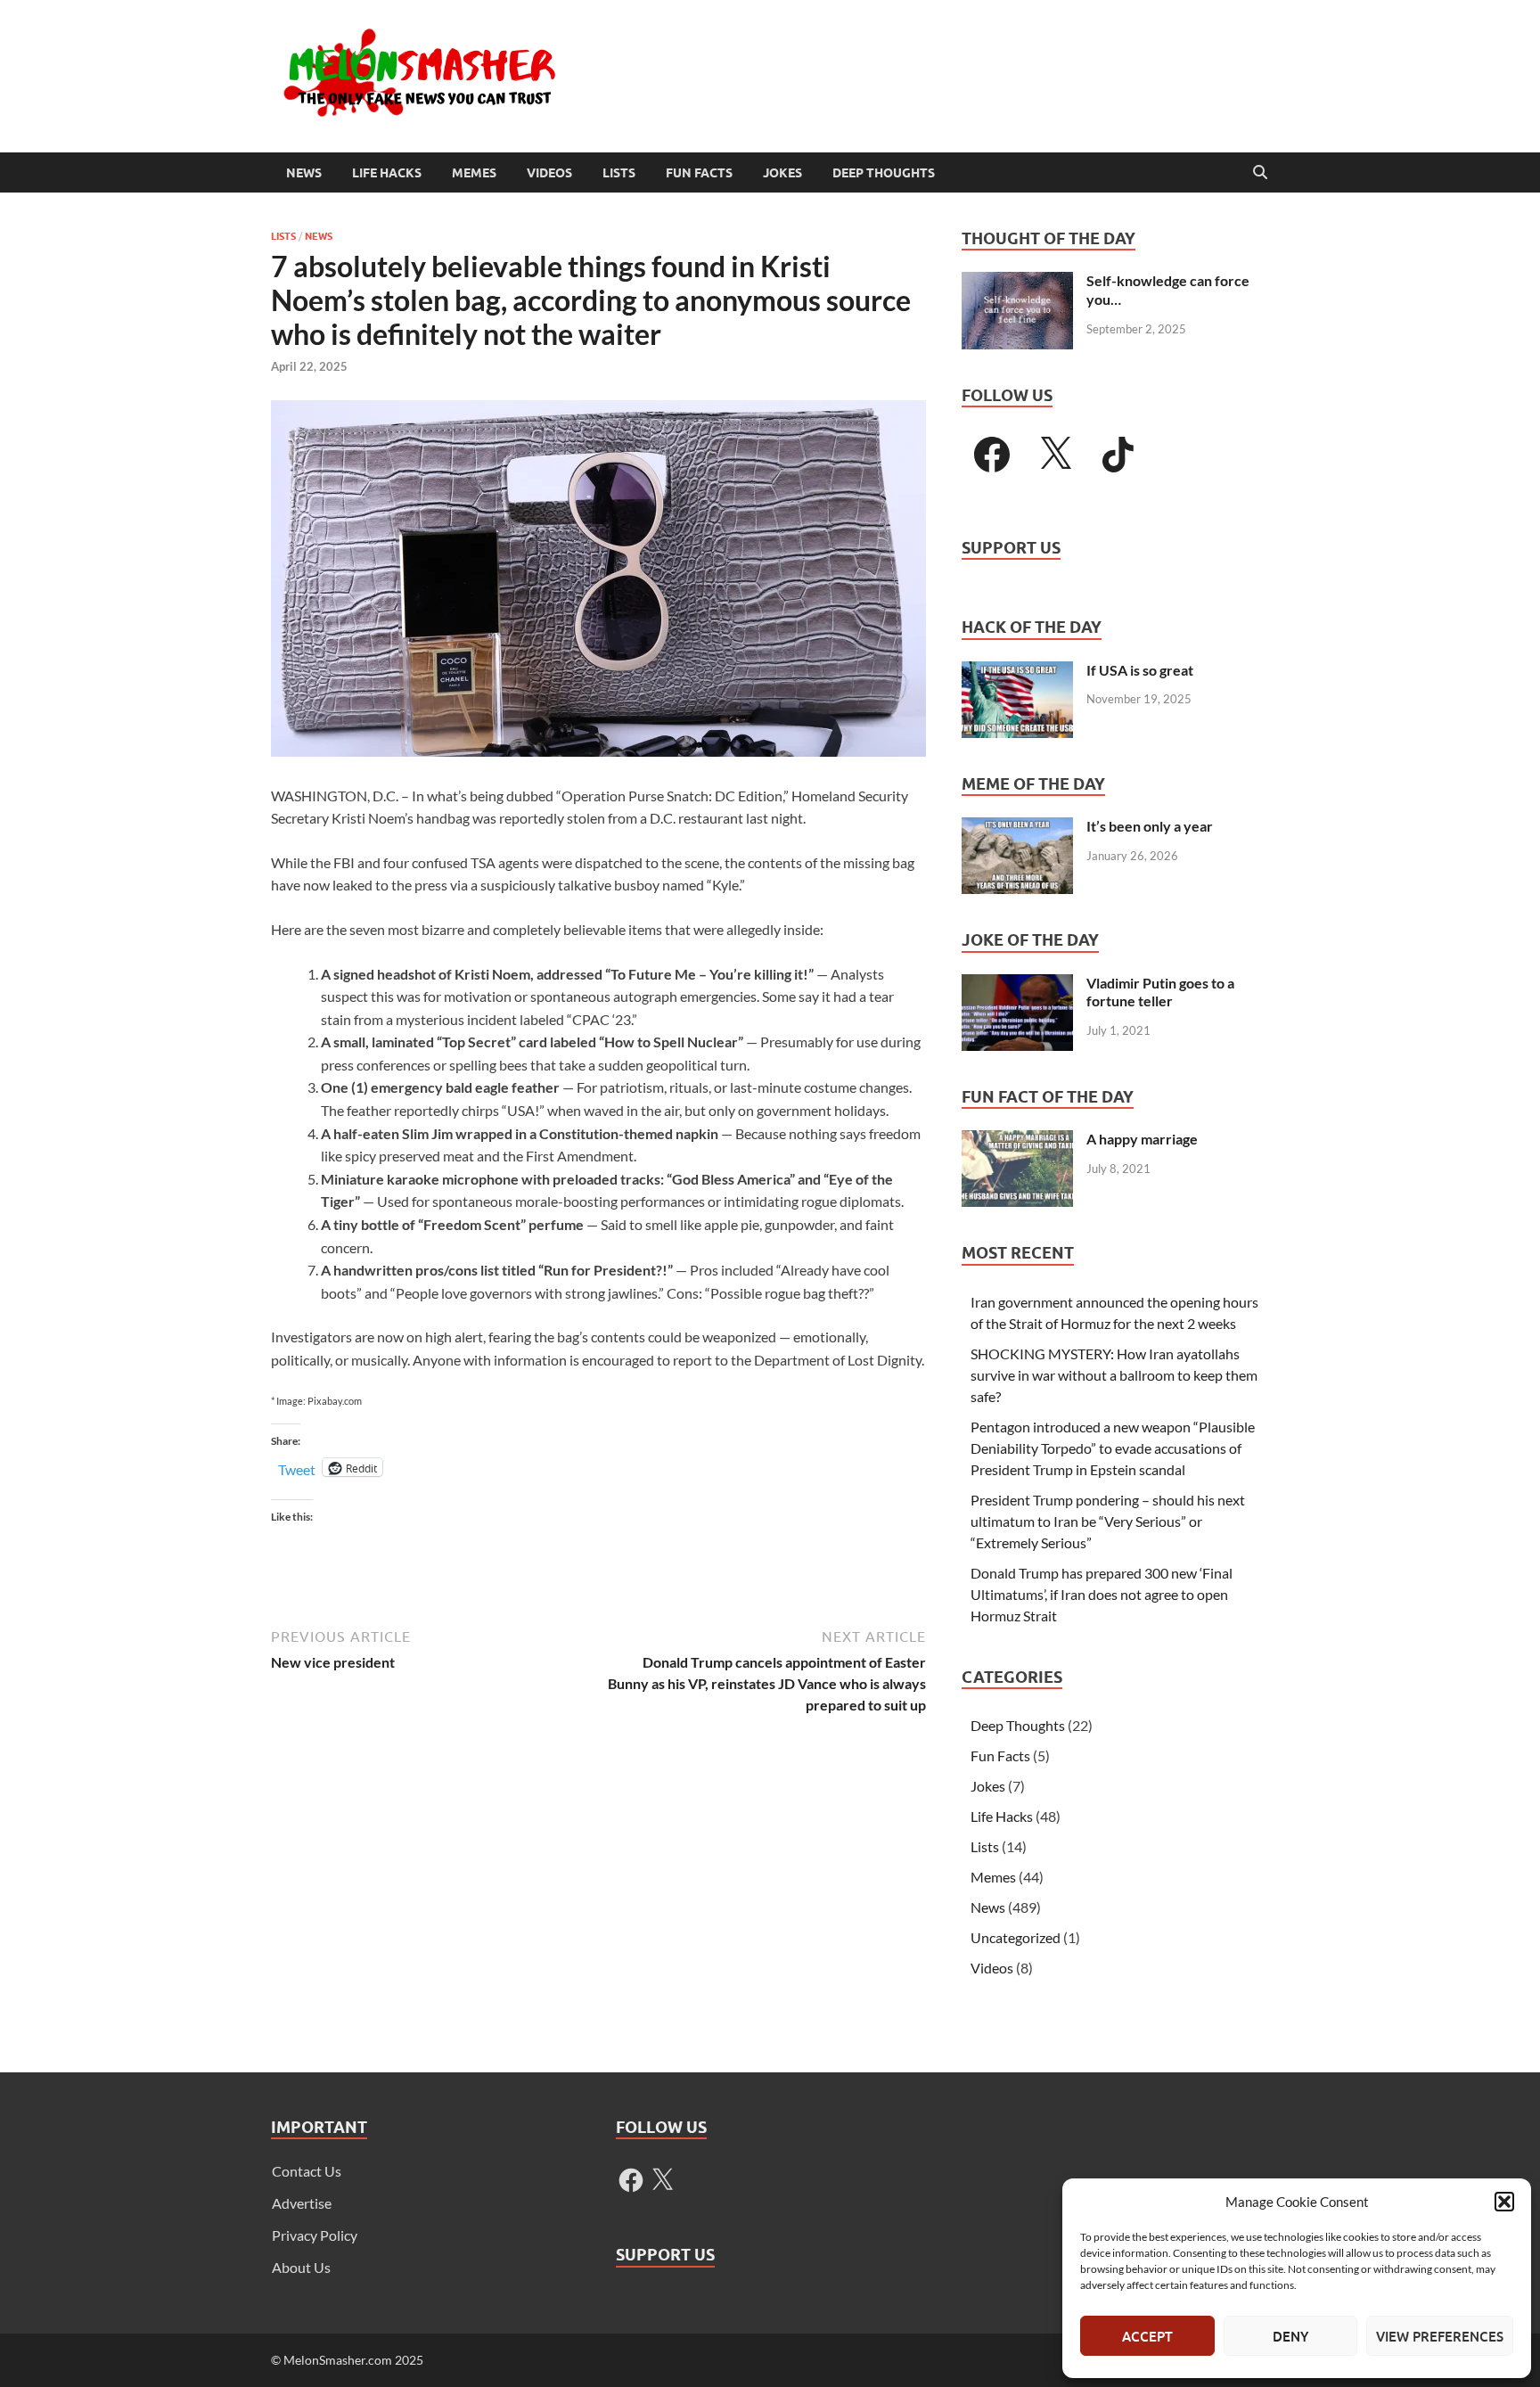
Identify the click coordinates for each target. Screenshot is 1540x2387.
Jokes (782, 173)
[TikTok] (1118, 455)
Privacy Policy (315, 2235)
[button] (1504, 2202)
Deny (1290, 2336)
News (304, 173)
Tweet (297, 1468)
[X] (1055, 455)
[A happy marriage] (1017, 1140)
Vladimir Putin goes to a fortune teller (1160, 992)
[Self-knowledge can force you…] (1017, 282)
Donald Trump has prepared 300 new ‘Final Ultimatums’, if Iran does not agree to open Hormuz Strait (1102, 1594)
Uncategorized (1016, 1937)
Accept (1147, 2336)
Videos (549, 173)
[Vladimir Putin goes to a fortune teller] (1017, 984)
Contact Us (307, 2171)
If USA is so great (1140, 670)
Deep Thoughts (884, 173)
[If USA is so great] (1017, 672)
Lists (619, 173)
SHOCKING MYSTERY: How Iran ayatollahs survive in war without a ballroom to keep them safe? (1114, 1375)
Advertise (302, 2203)
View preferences (1440, 2336)
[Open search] (1260, 173)
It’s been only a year (1150, 826)
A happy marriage (1142, 1139)
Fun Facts (699, 173)
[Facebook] (992, 455)
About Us (301, 2267)
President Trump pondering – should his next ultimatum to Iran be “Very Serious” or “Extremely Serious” (1108, 1521)
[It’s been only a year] (1017, 828)
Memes (474, 173)
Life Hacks (387, 173)
